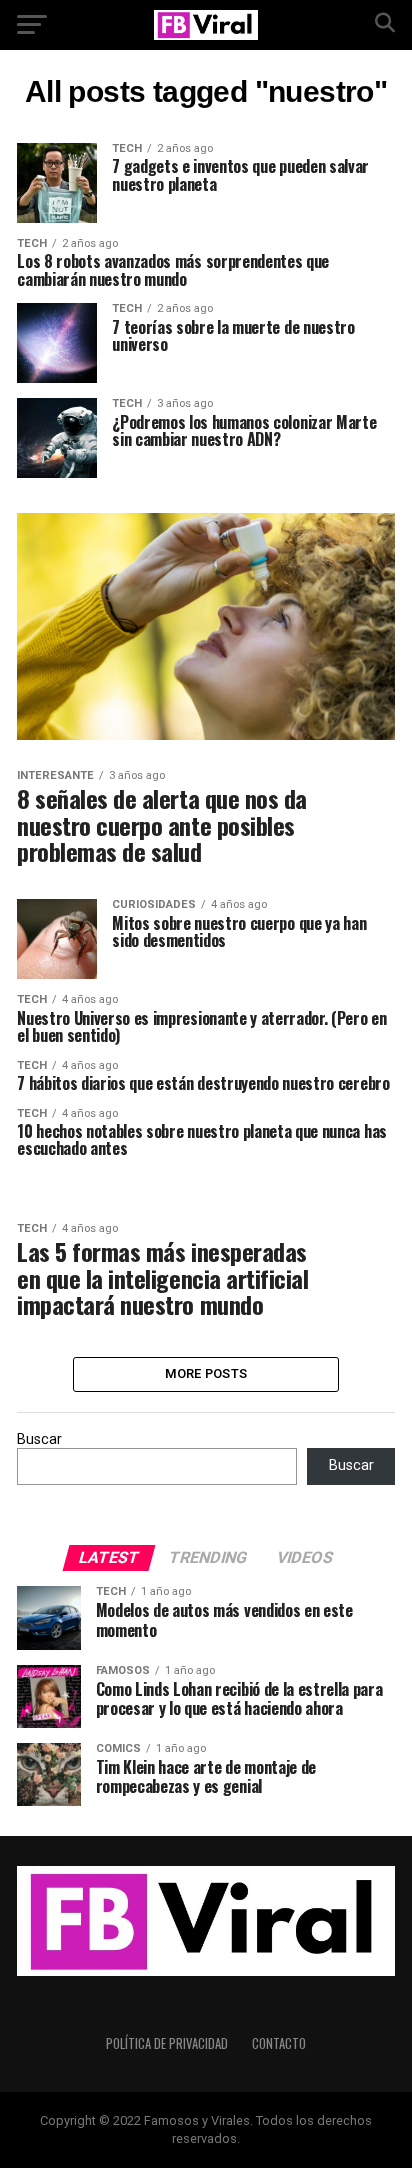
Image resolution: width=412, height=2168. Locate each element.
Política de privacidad (167, 2043)
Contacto (279, 2043)
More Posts (206, 1373)
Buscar (39, 1439)
